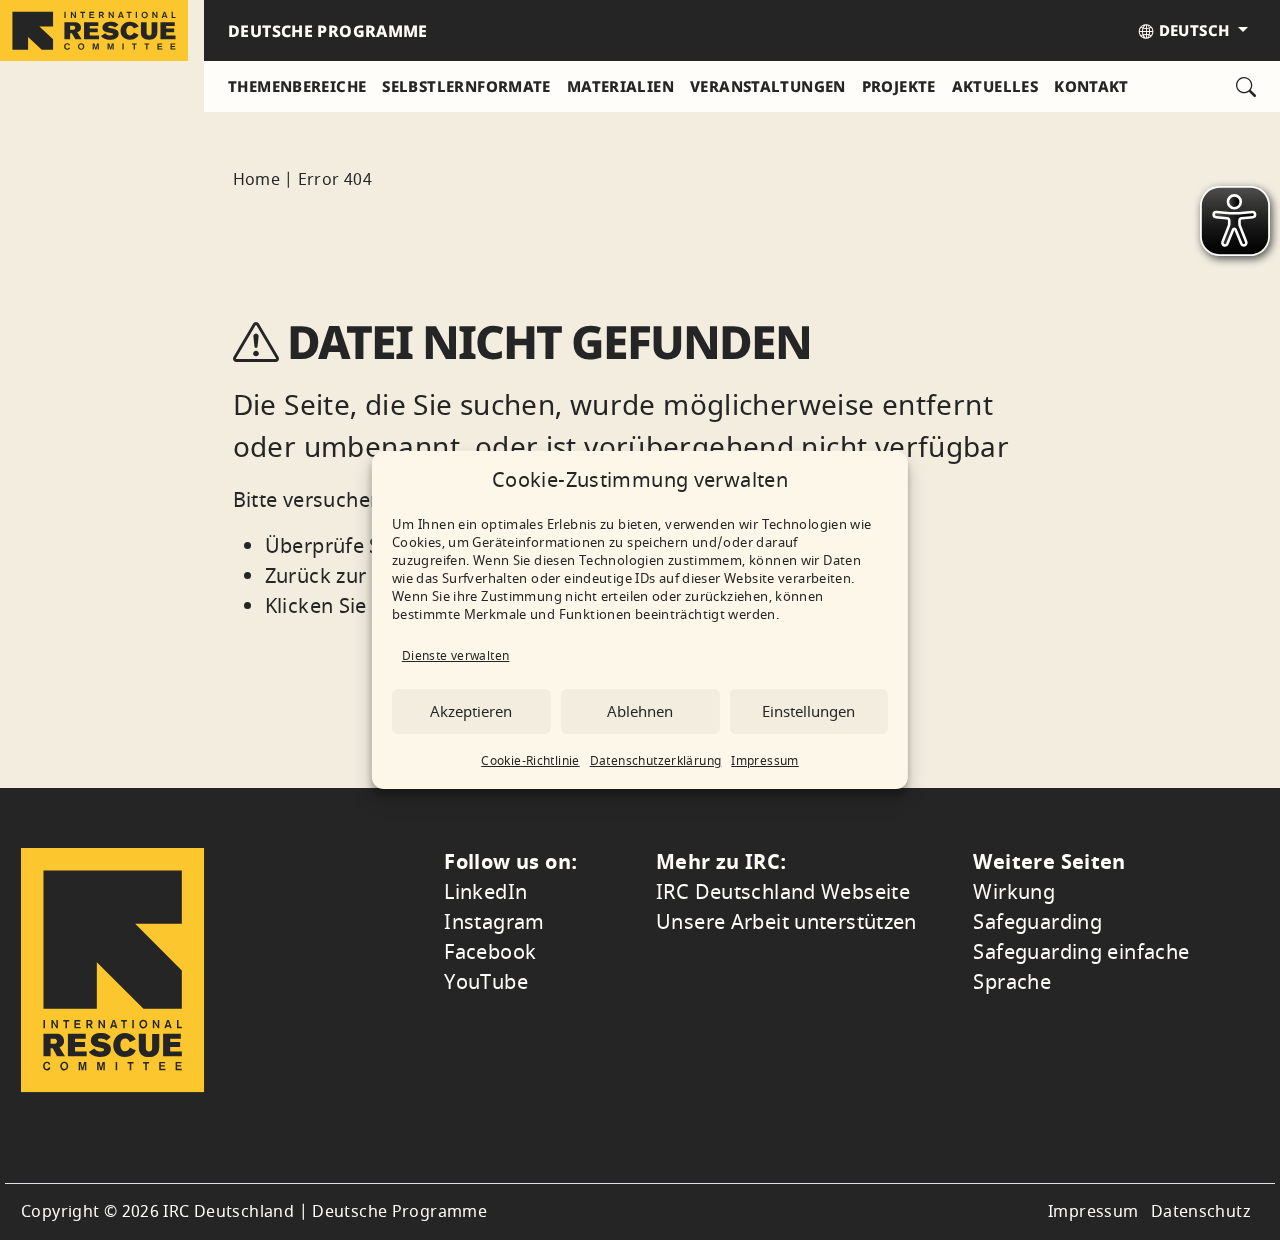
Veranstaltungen (768, 86)
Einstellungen (808, 712)
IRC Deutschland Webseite (783, 892)
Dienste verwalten (455, 656)
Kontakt (1091, 86)
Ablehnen (640, 712)
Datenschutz (1201, 1212)
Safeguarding (1037, 922)
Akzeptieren (471, 712)
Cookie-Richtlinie (530, 761)
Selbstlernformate (466, 86)
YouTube (486, 982)
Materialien (620, 86)
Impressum (764, 761)
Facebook (490, 952)
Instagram (494, 922)
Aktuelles (995, 86)
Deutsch (1193, 30)
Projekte (899, 86)
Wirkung (1014, 892)
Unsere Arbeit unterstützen (786, 922)
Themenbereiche (297, 86)
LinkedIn (485, 892)
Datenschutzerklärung (656, 761)
